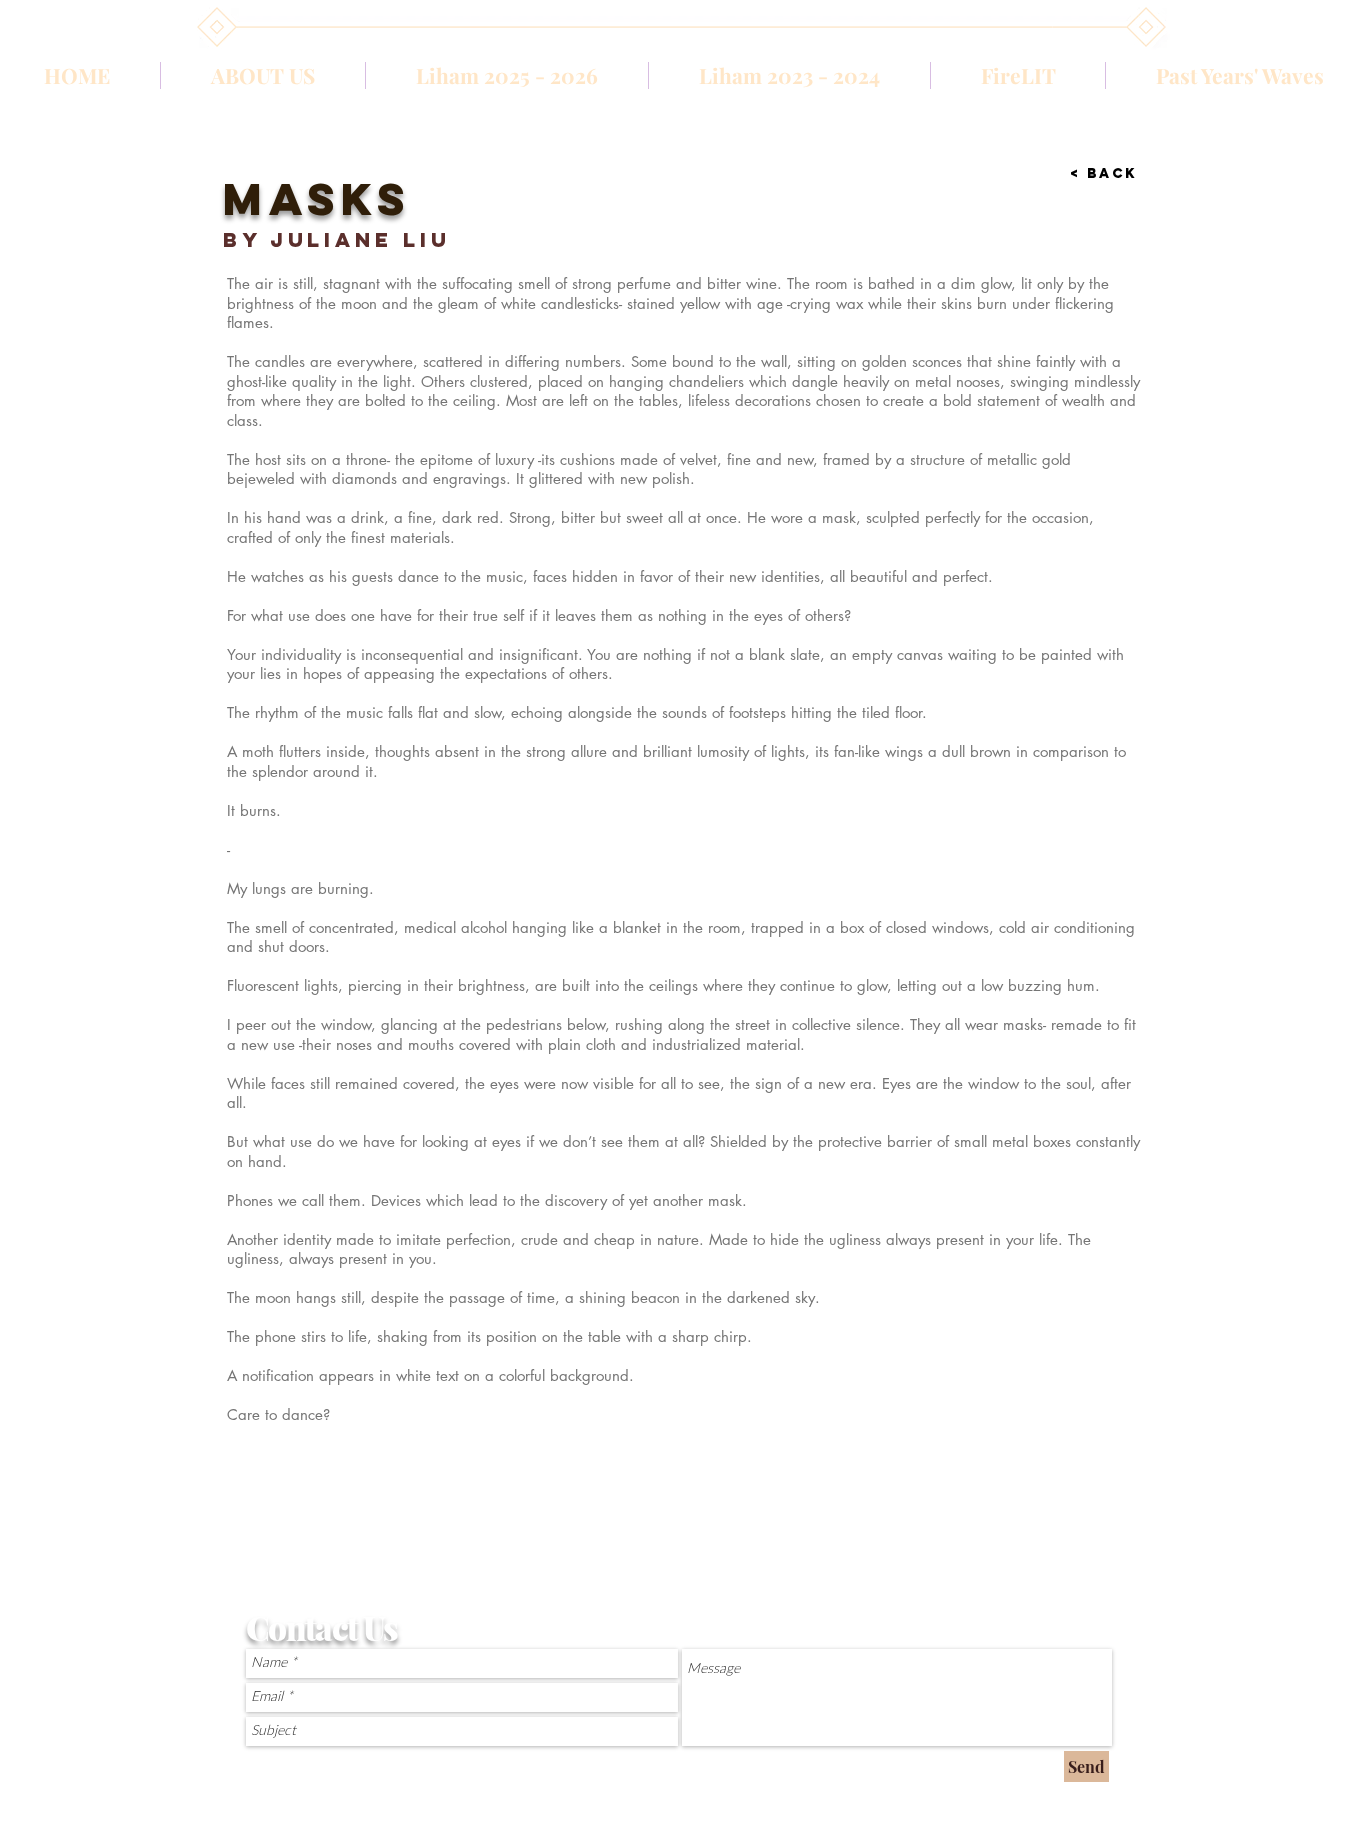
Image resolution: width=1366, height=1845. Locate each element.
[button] (789, 75)
